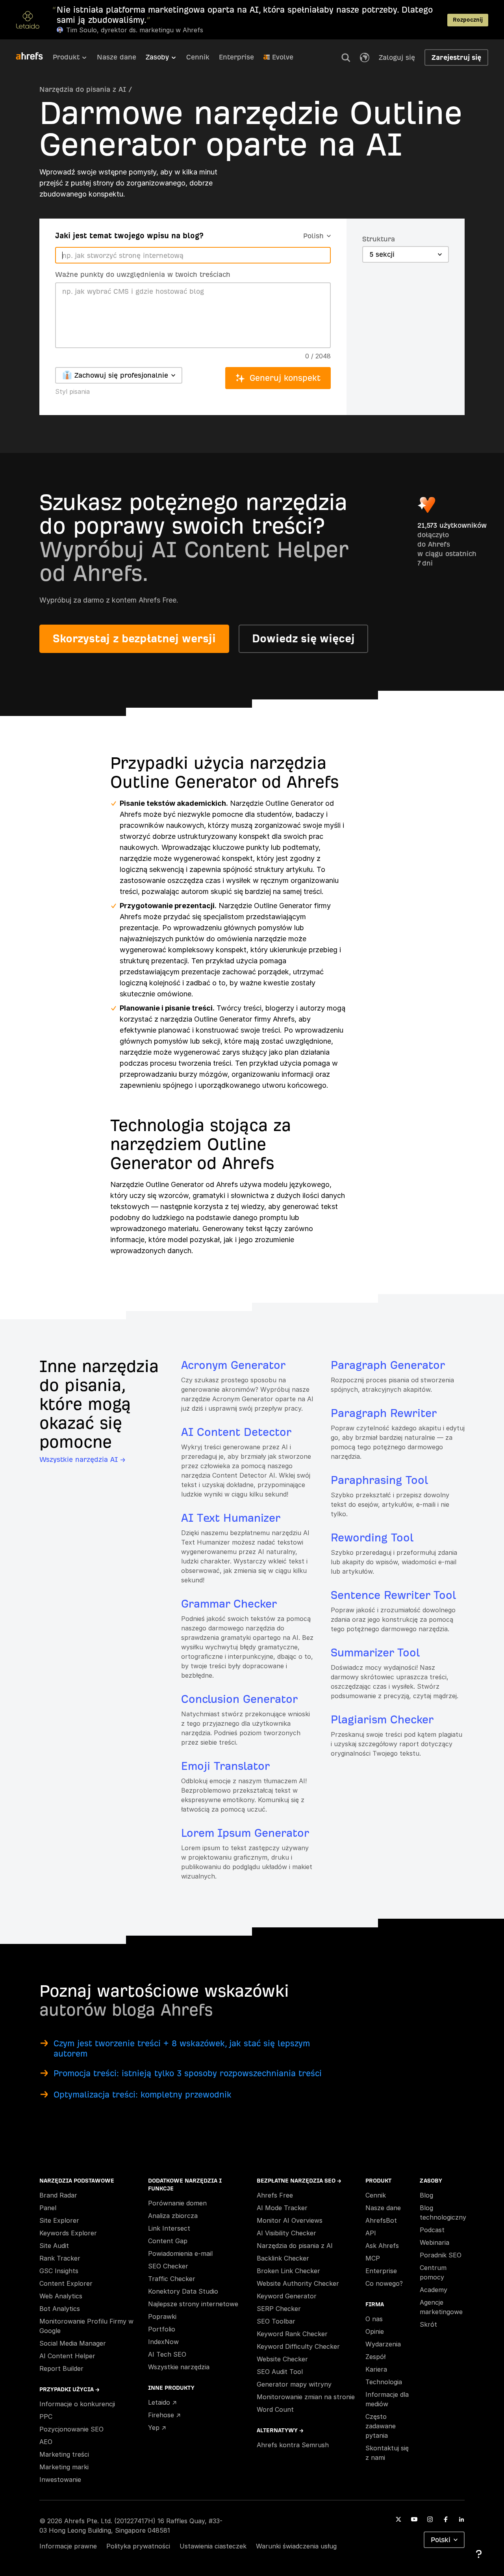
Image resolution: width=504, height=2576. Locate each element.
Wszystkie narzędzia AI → (82, 1459)
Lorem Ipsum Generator (245, 1833)
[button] (346, 57)
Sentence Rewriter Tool (393, 1595)
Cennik (198, 57)
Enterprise (236, 57)
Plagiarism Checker (382, 1720)
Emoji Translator (225, 1766)
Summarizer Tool (375, 1653)
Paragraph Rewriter (384, 1413)
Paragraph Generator (388, 1365)
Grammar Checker (229, 1604)
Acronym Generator (233, 1365)
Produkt (66, 57)
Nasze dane (117, 57)
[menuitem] (75, 59)
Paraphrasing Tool (379, 1480)
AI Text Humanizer (231, 1518)
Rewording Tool (372, 1538)
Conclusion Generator (239, 1699)
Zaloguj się (397, 57)
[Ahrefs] (34, 56)
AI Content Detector (236, 1432)
